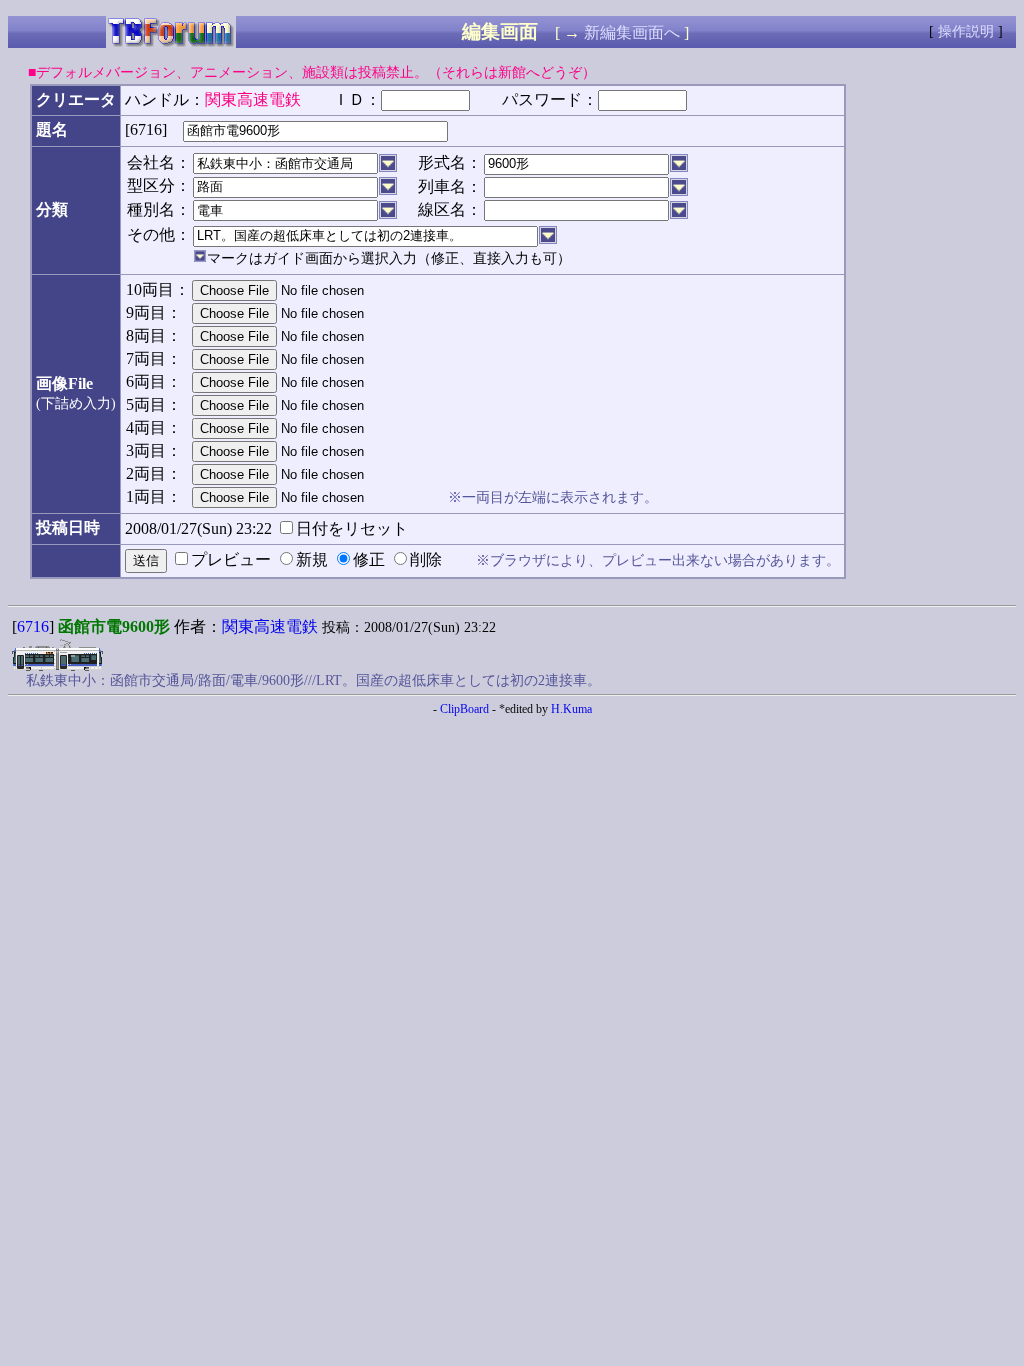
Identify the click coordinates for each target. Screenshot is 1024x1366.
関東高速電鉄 (270, 626)
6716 (33, 626)
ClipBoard (464, 709)
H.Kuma (571, 709)
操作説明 (966, 31)
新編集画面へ (632, 32)
